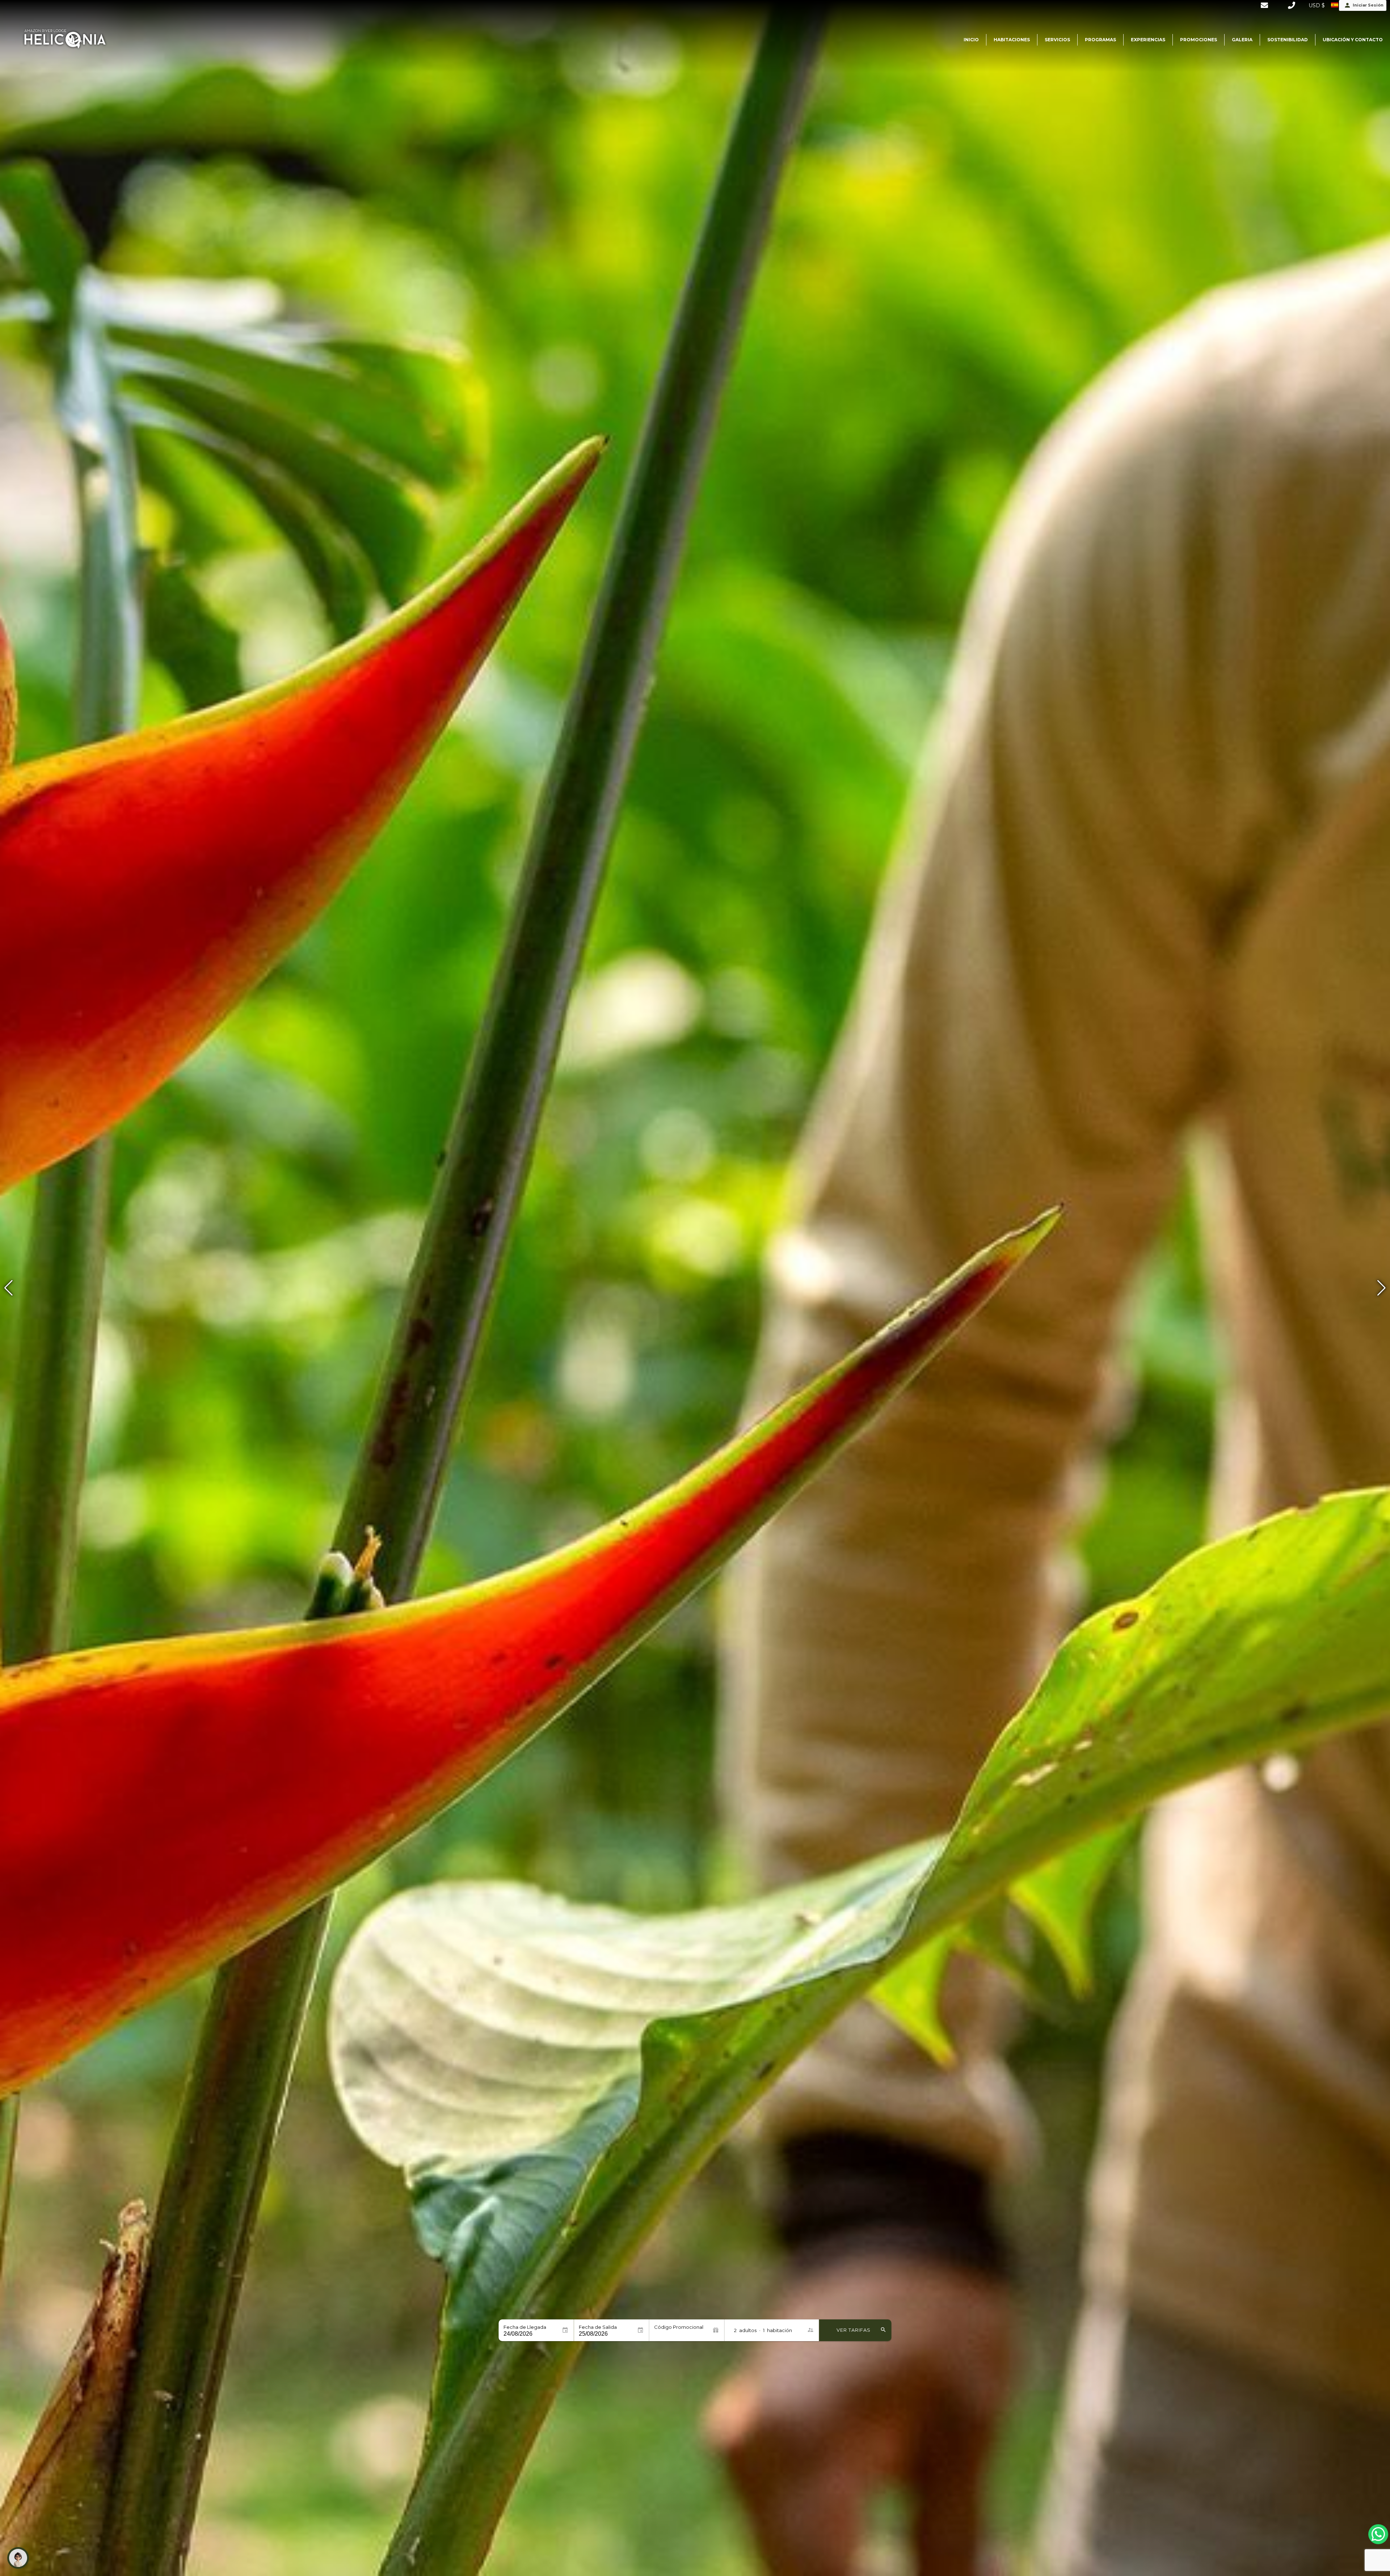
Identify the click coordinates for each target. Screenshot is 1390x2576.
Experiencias (1148, 40)
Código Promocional (679, 2327)
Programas (1100, 40)
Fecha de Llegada (525, 2327)
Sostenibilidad (1288, 40)
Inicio (971, 40)
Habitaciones (1012, 40)
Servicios (1057, 40)
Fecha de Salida (598, 2327)
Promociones (1199, 40)
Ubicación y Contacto (1353, 40)
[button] (1381, 1288)
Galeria (1242, 40)
